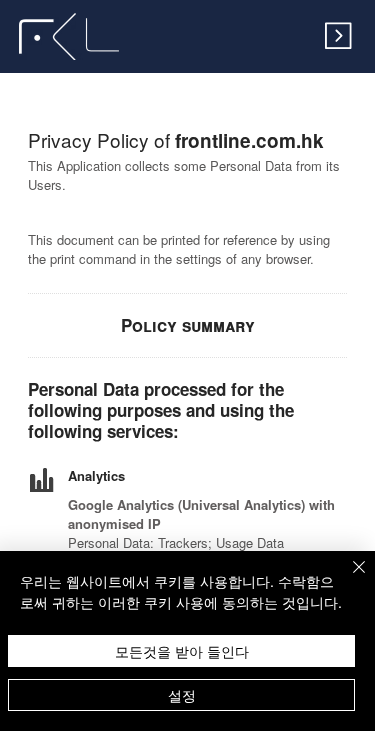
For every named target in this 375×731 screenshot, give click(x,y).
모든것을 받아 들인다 (182, 651)
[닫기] (347, 579)
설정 (182, 695)
